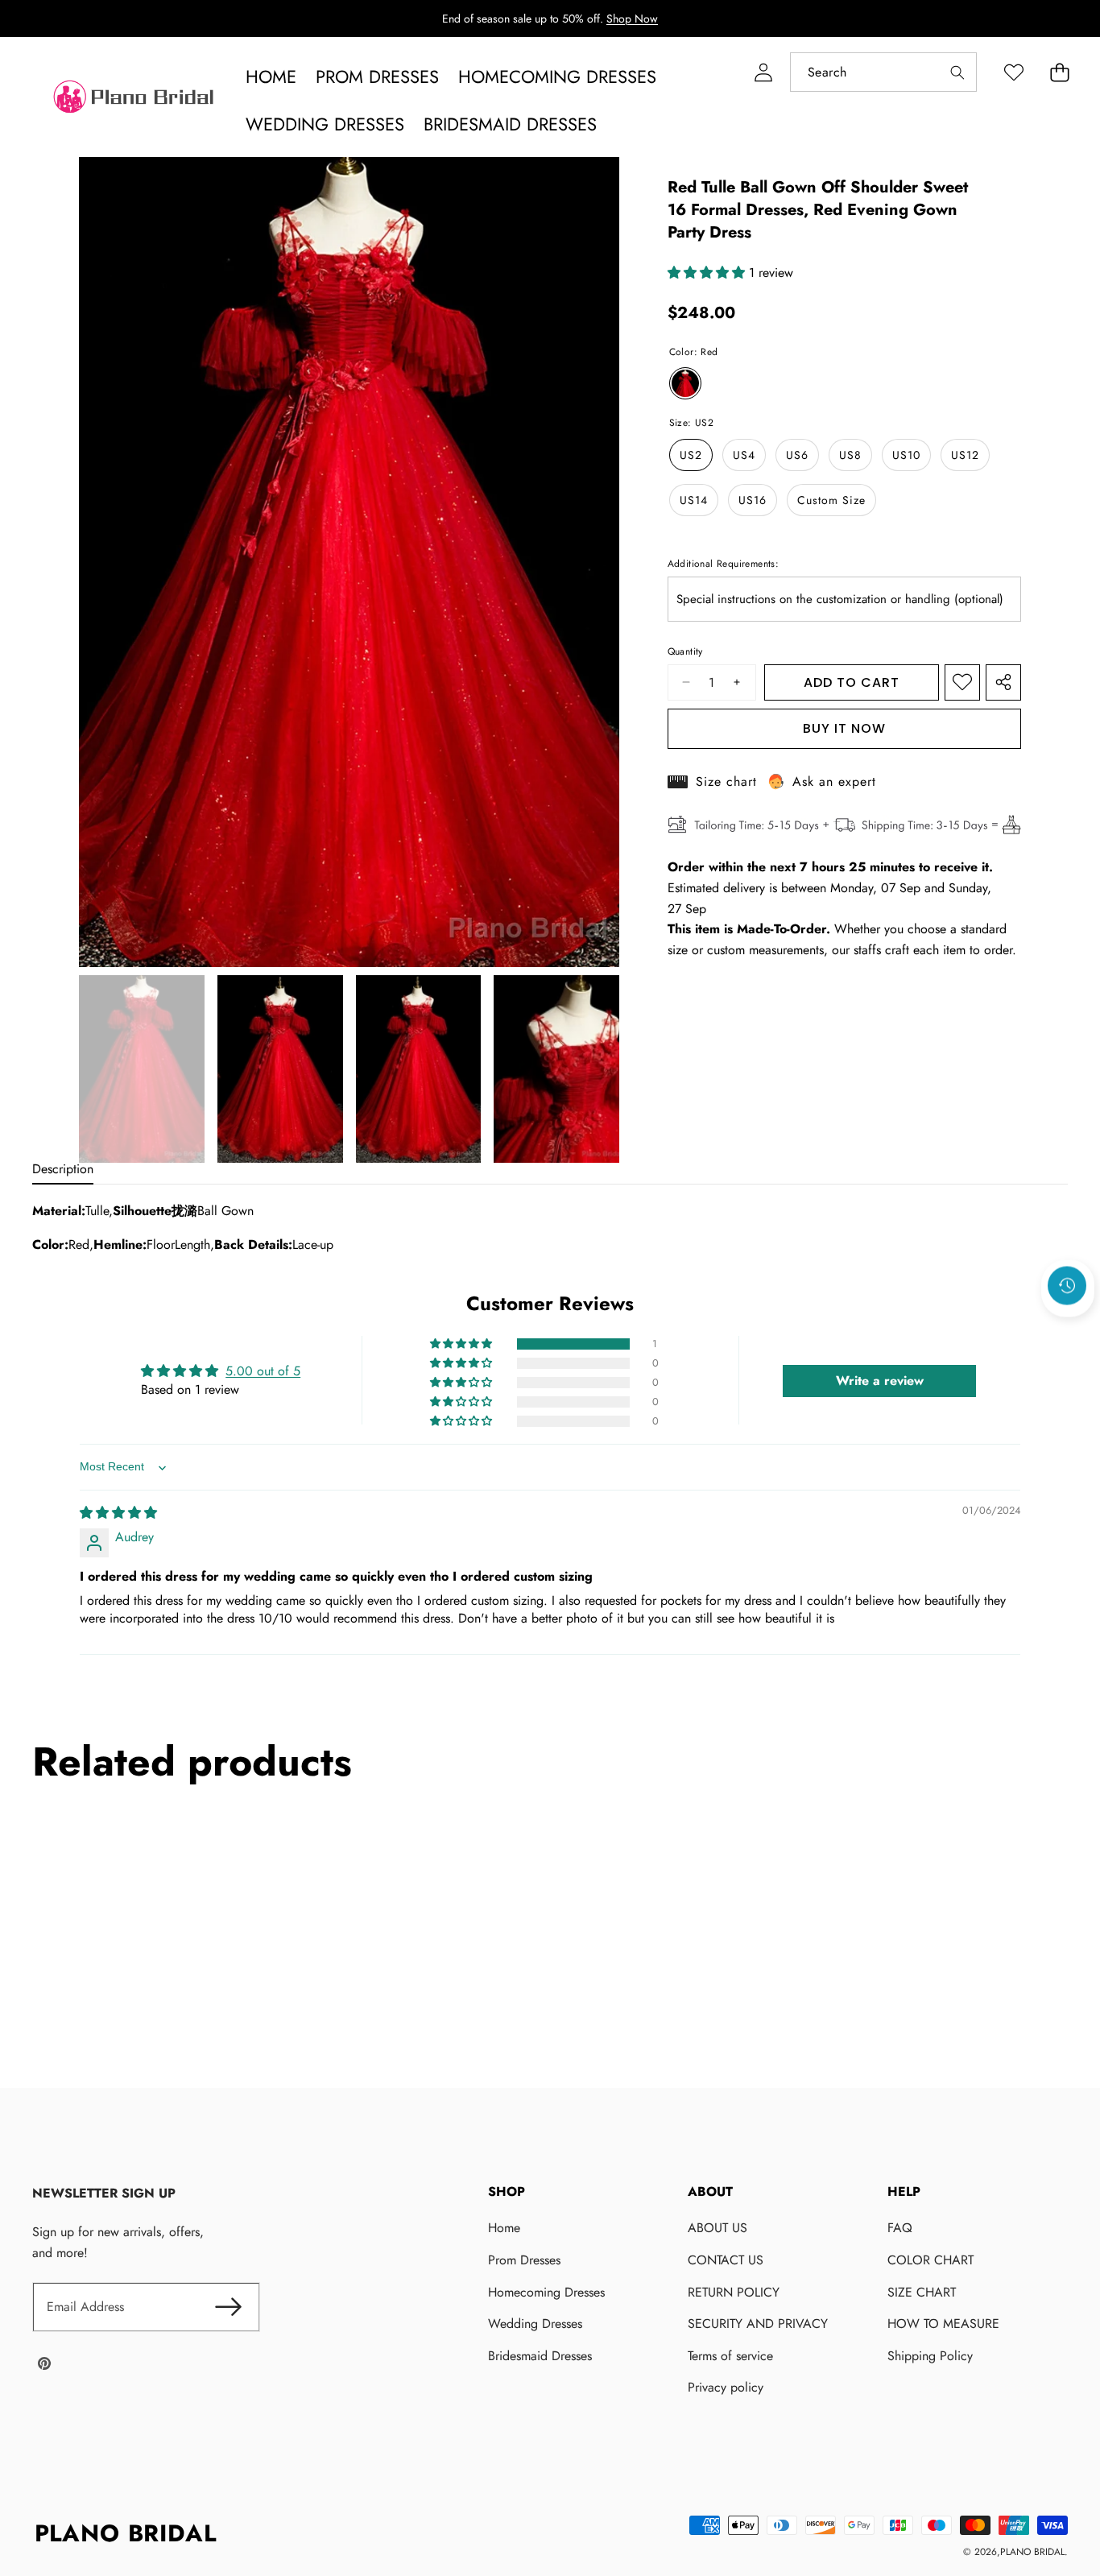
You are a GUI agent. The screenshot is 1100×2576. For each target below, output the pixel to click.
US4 (744, 455)
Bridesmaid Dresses (540, 2356)
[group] (142, 1069)
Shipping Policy (930, 2356)
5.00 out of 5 (263, 1372)
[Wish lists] (1013, 72)
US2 (691, 455)
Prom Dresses (524, 2260)
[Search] (957, 72)
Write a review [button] (880, 1381)
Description (63, 1169)
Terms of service (730, 2356)
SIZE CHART (922, 2292)
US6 (797, 455)
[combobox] (883, 72)
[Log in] (763, 72)
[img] (118, 1513)
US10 (906, 455)
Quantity (685, 651)
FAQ (900, 2228)
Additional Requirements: (724, 564)
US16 (753, 500)
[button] (1059, 72)
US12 (965, 455)
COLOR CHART (930, 2260)
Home (504, 2228)
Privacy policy (726, 2387)
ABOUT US (717, 2228)
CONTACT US (726, 2260)
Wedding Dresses (535, 2324)
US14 (694, 500)
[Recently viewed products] (1067, 1285)
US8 (850, 455)
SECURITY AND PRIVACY (758, 2324)
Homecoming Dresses (546, 2292)
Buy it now (844, 728)
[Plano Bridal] (135, 101)
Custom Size (831, 500)
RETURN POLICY (734, 2292)
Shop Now (632, 19)
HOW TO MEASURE (943, 2324)
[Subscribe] (228, 2307)
